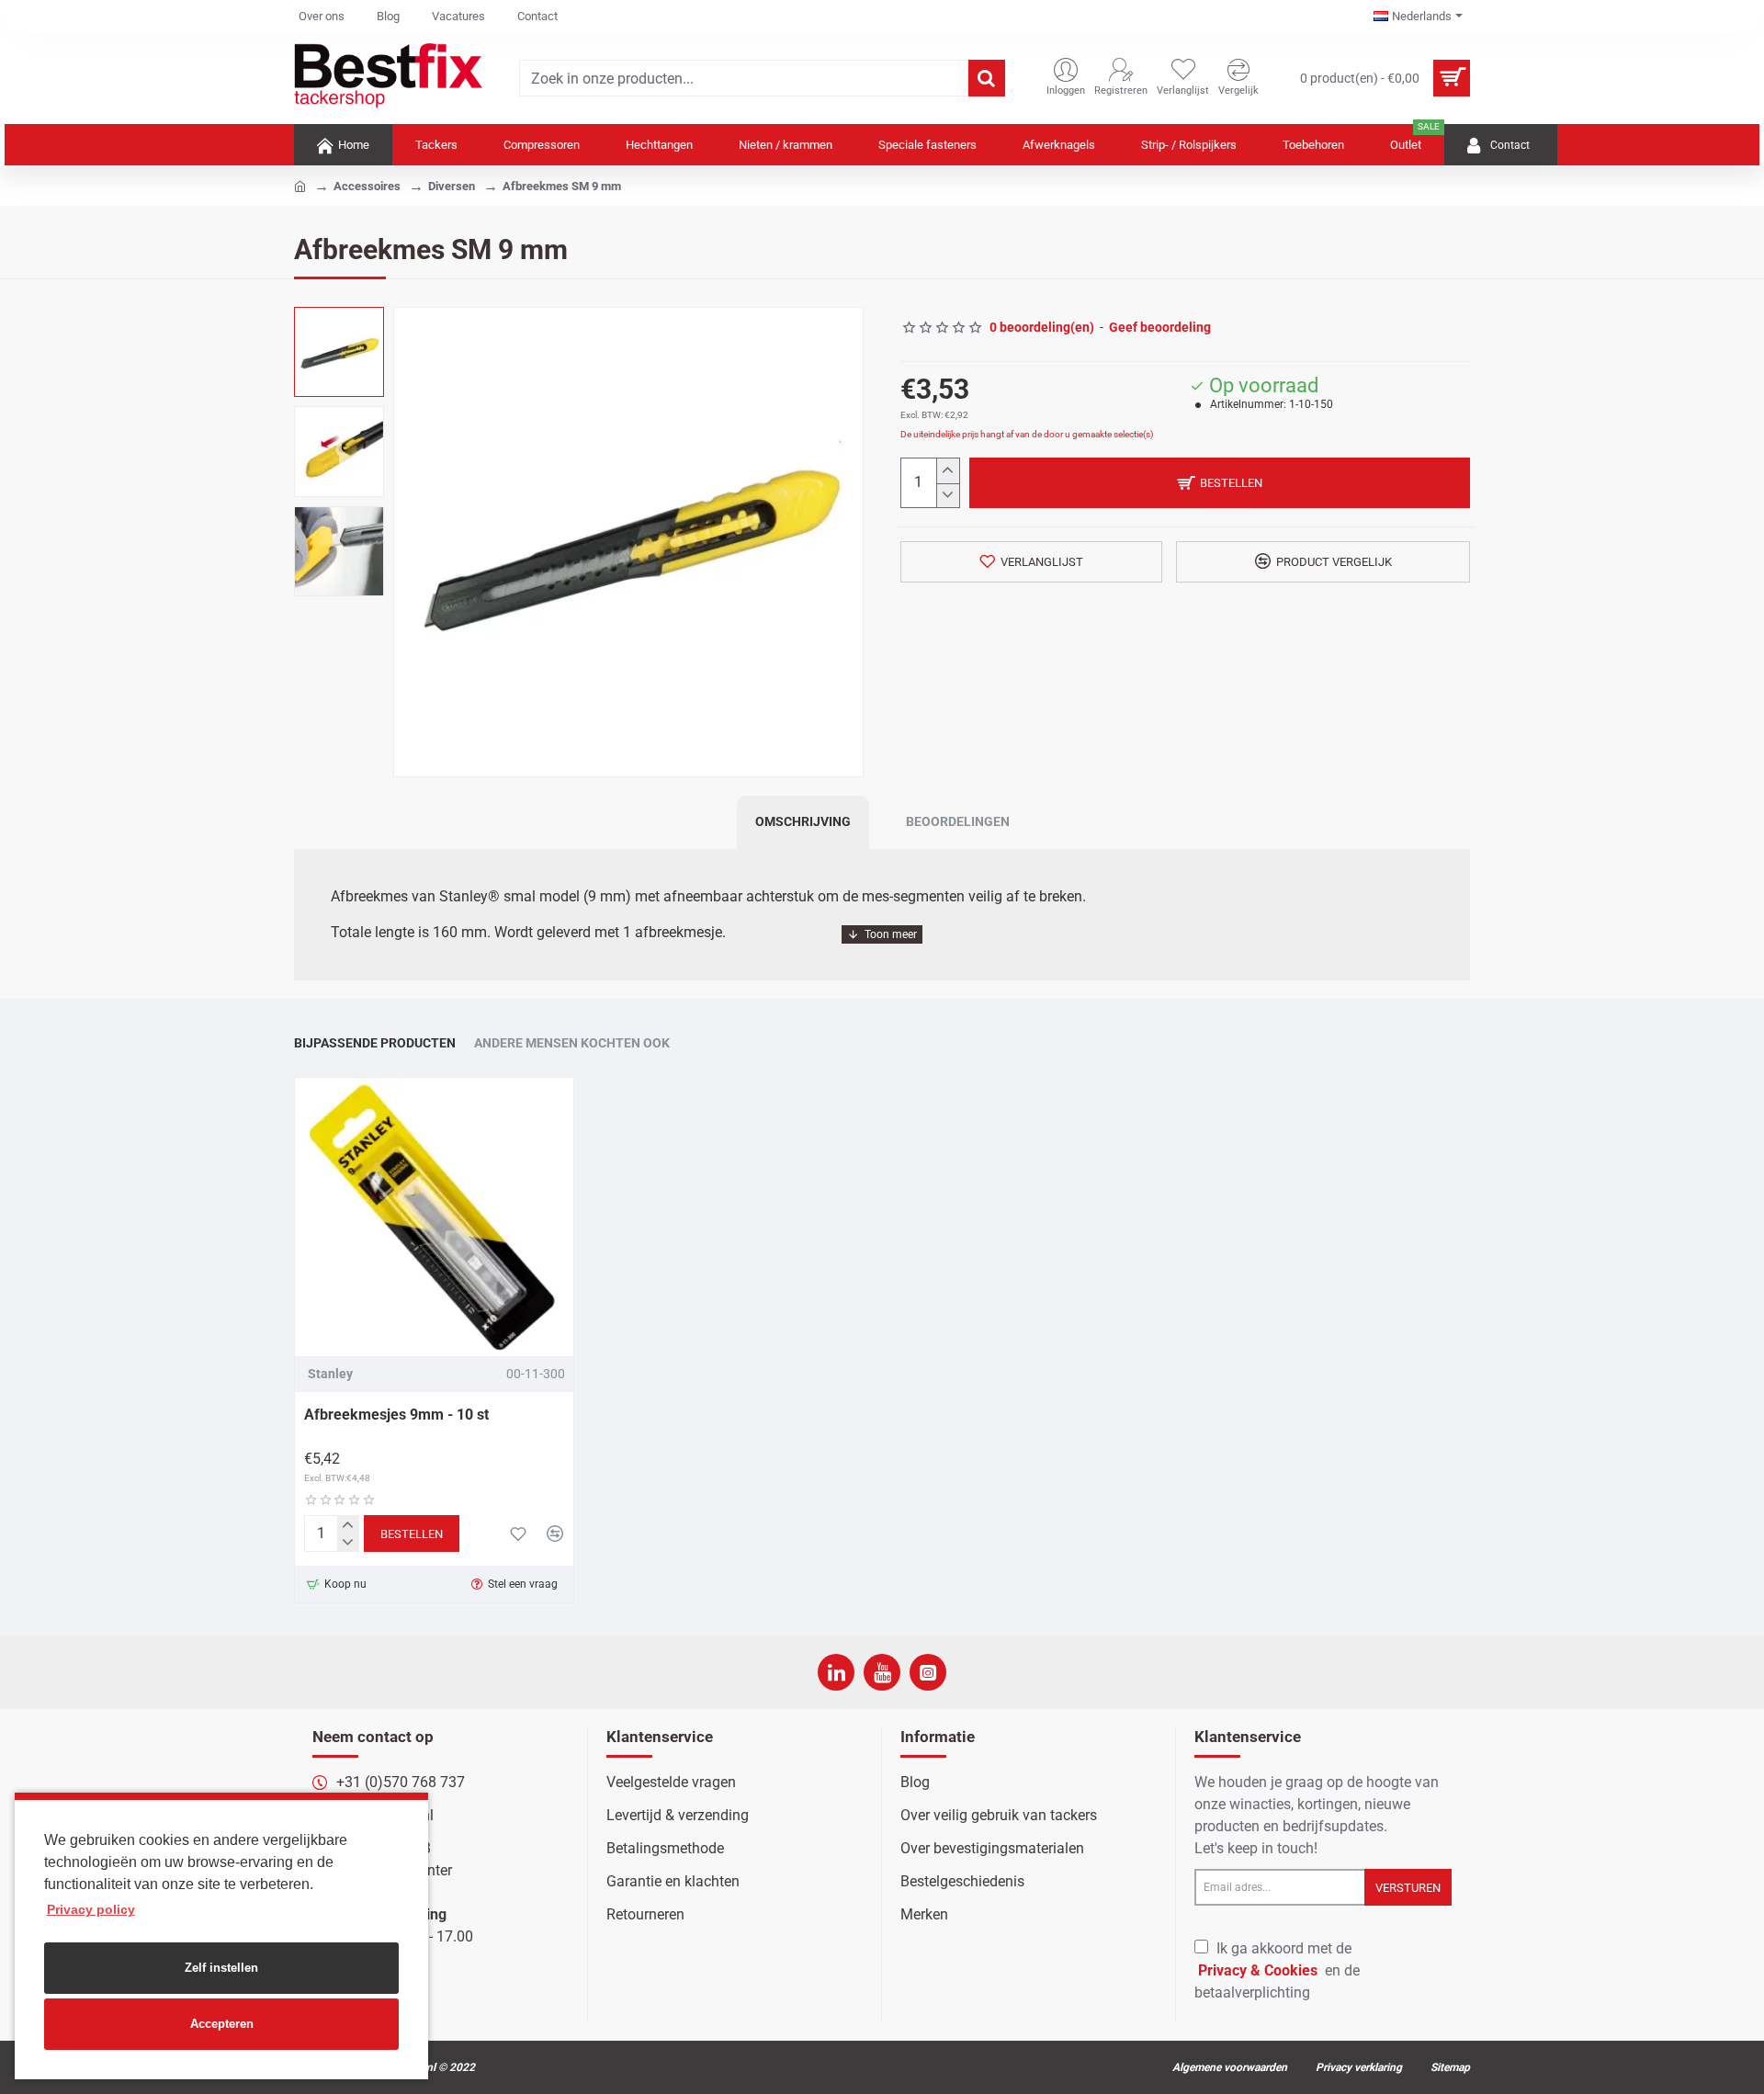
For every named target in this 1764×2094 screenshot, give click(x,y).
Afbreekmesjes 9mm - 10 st (396, 1415)
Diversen (452, 186)
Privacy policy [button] (91, 1909)
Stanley (330, 1374)
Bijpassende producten (375, 1043)
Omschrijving (803, 821)
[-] (948, 496)
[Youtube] (882, 1672)
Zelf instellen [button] (221, 1968)
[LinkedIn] (836, 1672)
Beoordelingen (958, 821)
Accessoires (367, 186)
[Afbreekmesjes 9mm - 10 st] (434, 1217)
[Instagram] (928, 1672)
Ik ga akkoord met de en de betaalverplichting (1277, 1970)
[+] (948, 471)
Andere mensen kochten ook (572, 1043)
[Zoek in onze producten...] (987, 78)
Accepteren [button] (222, 2024)
